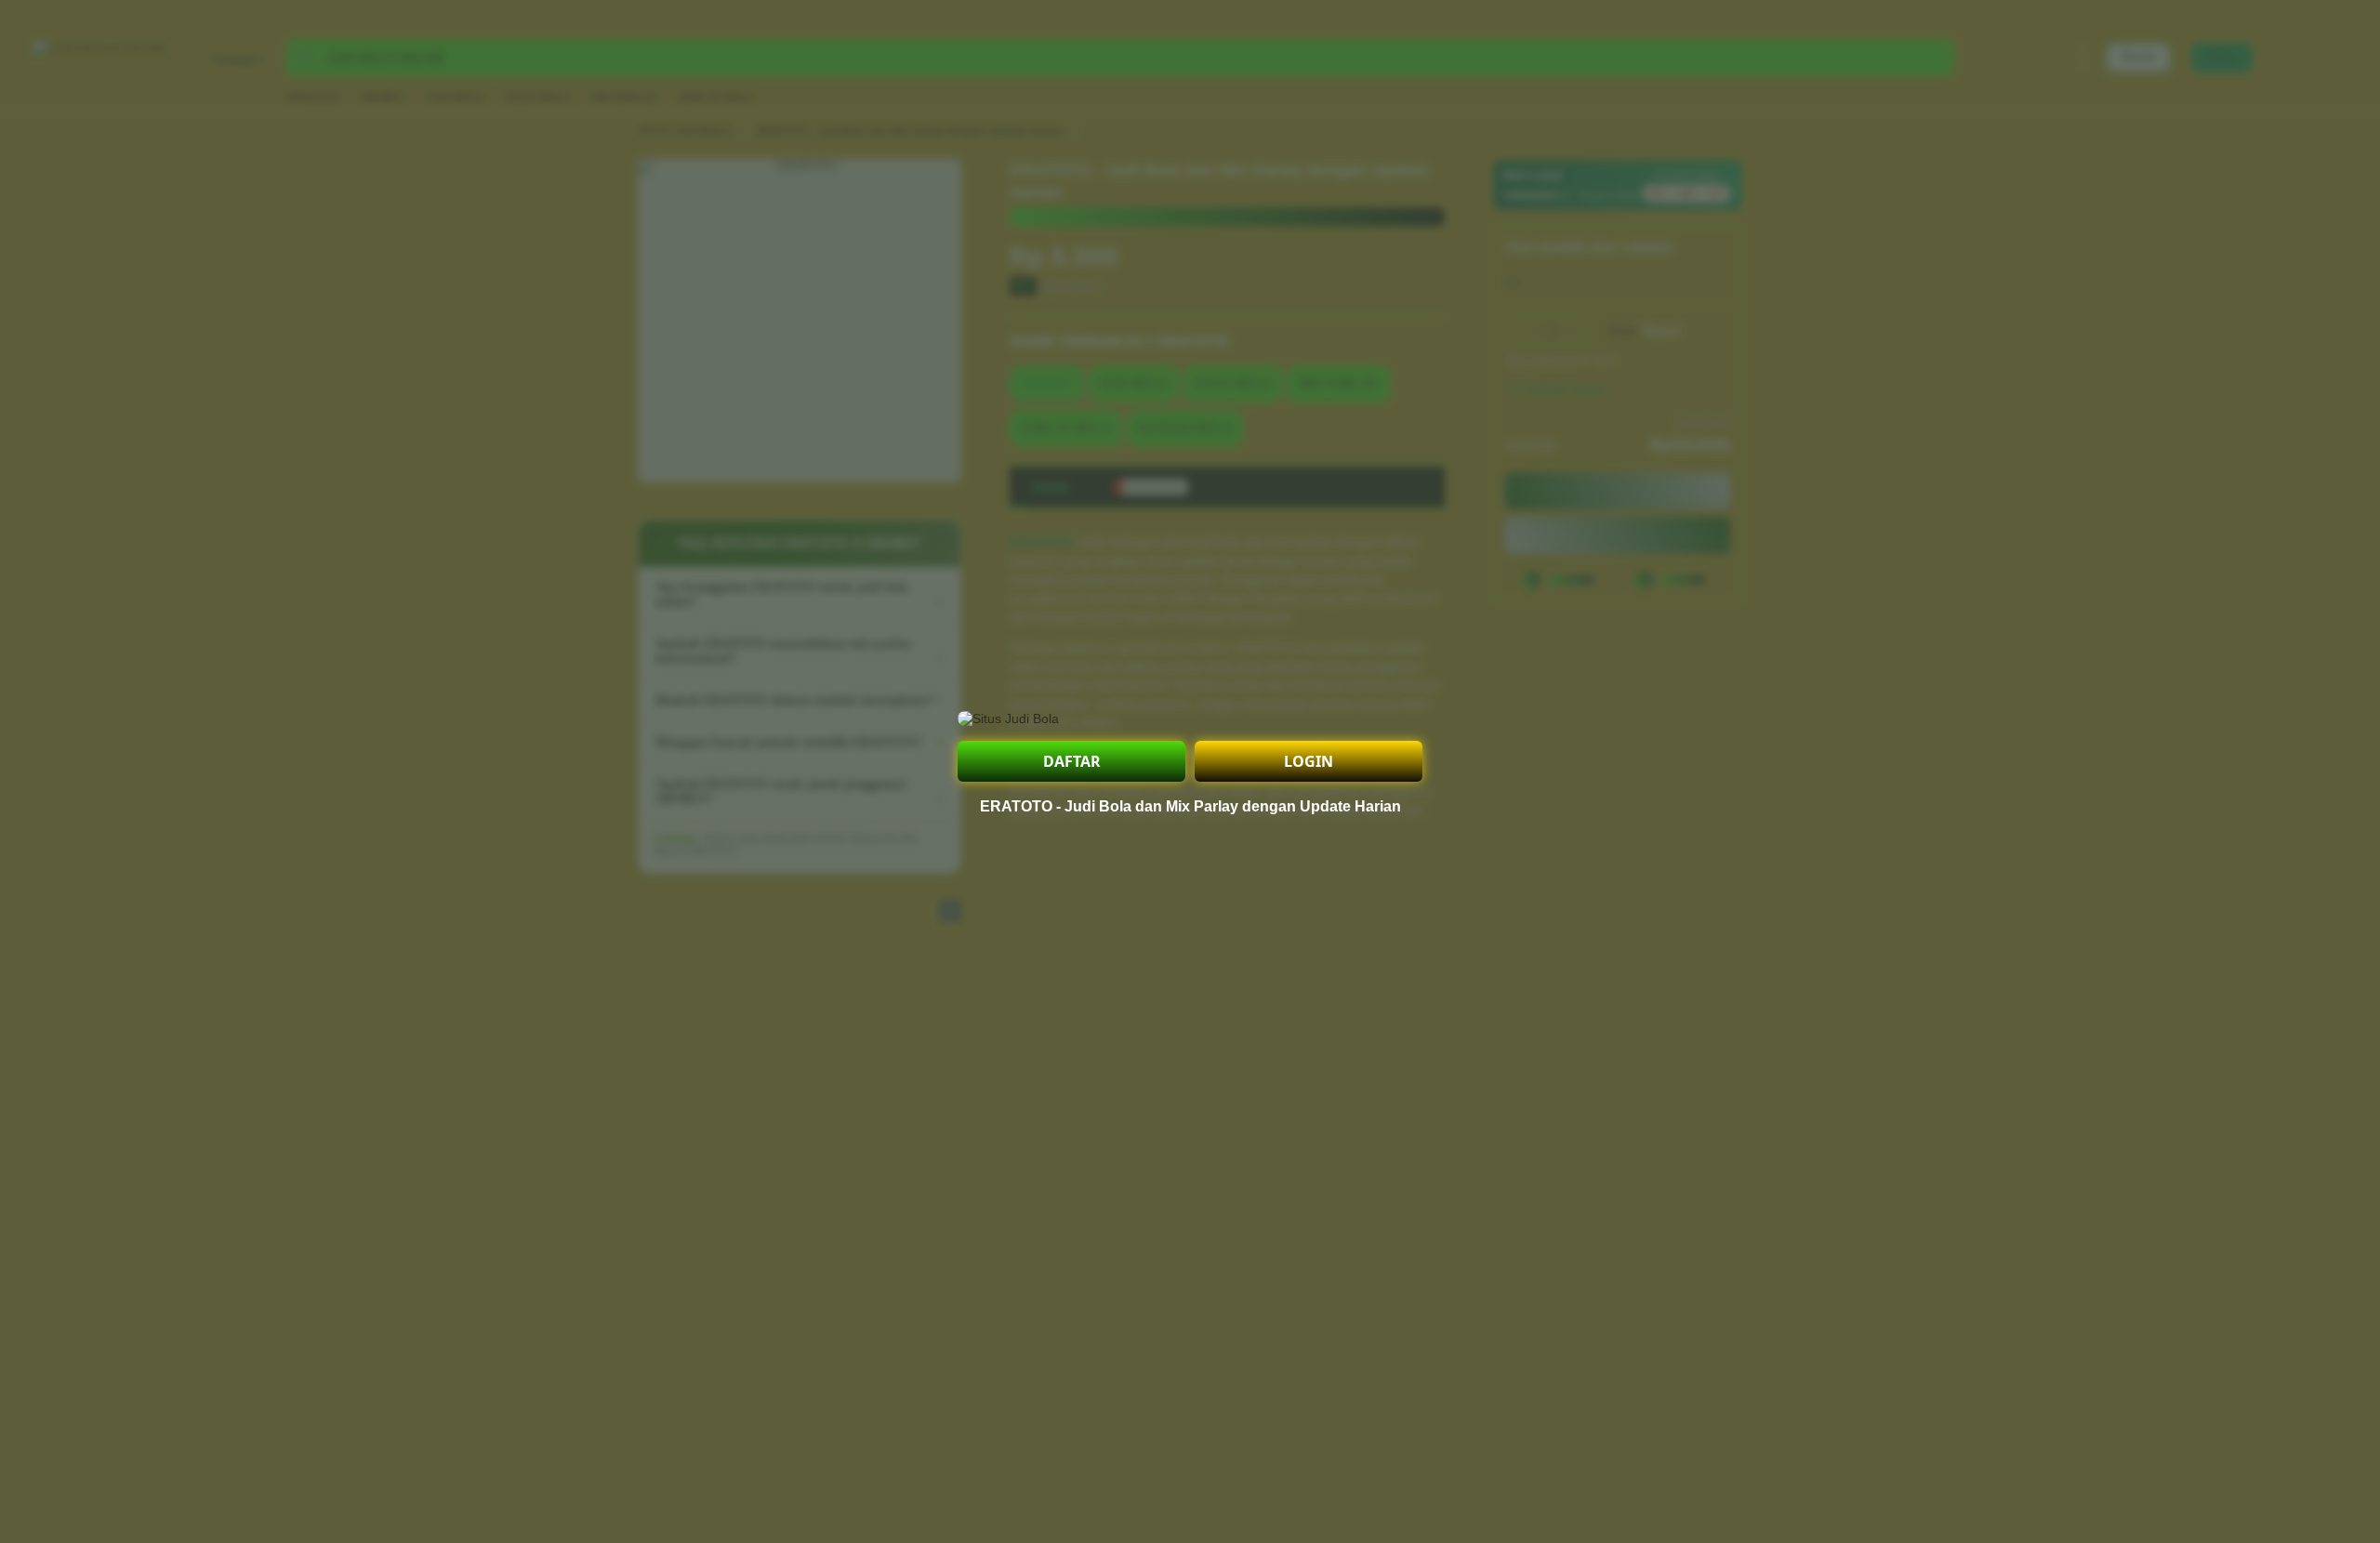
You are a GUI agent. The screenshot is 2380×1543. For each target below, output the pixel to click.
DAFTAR (1072, 761)
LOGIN (1309, 761)
